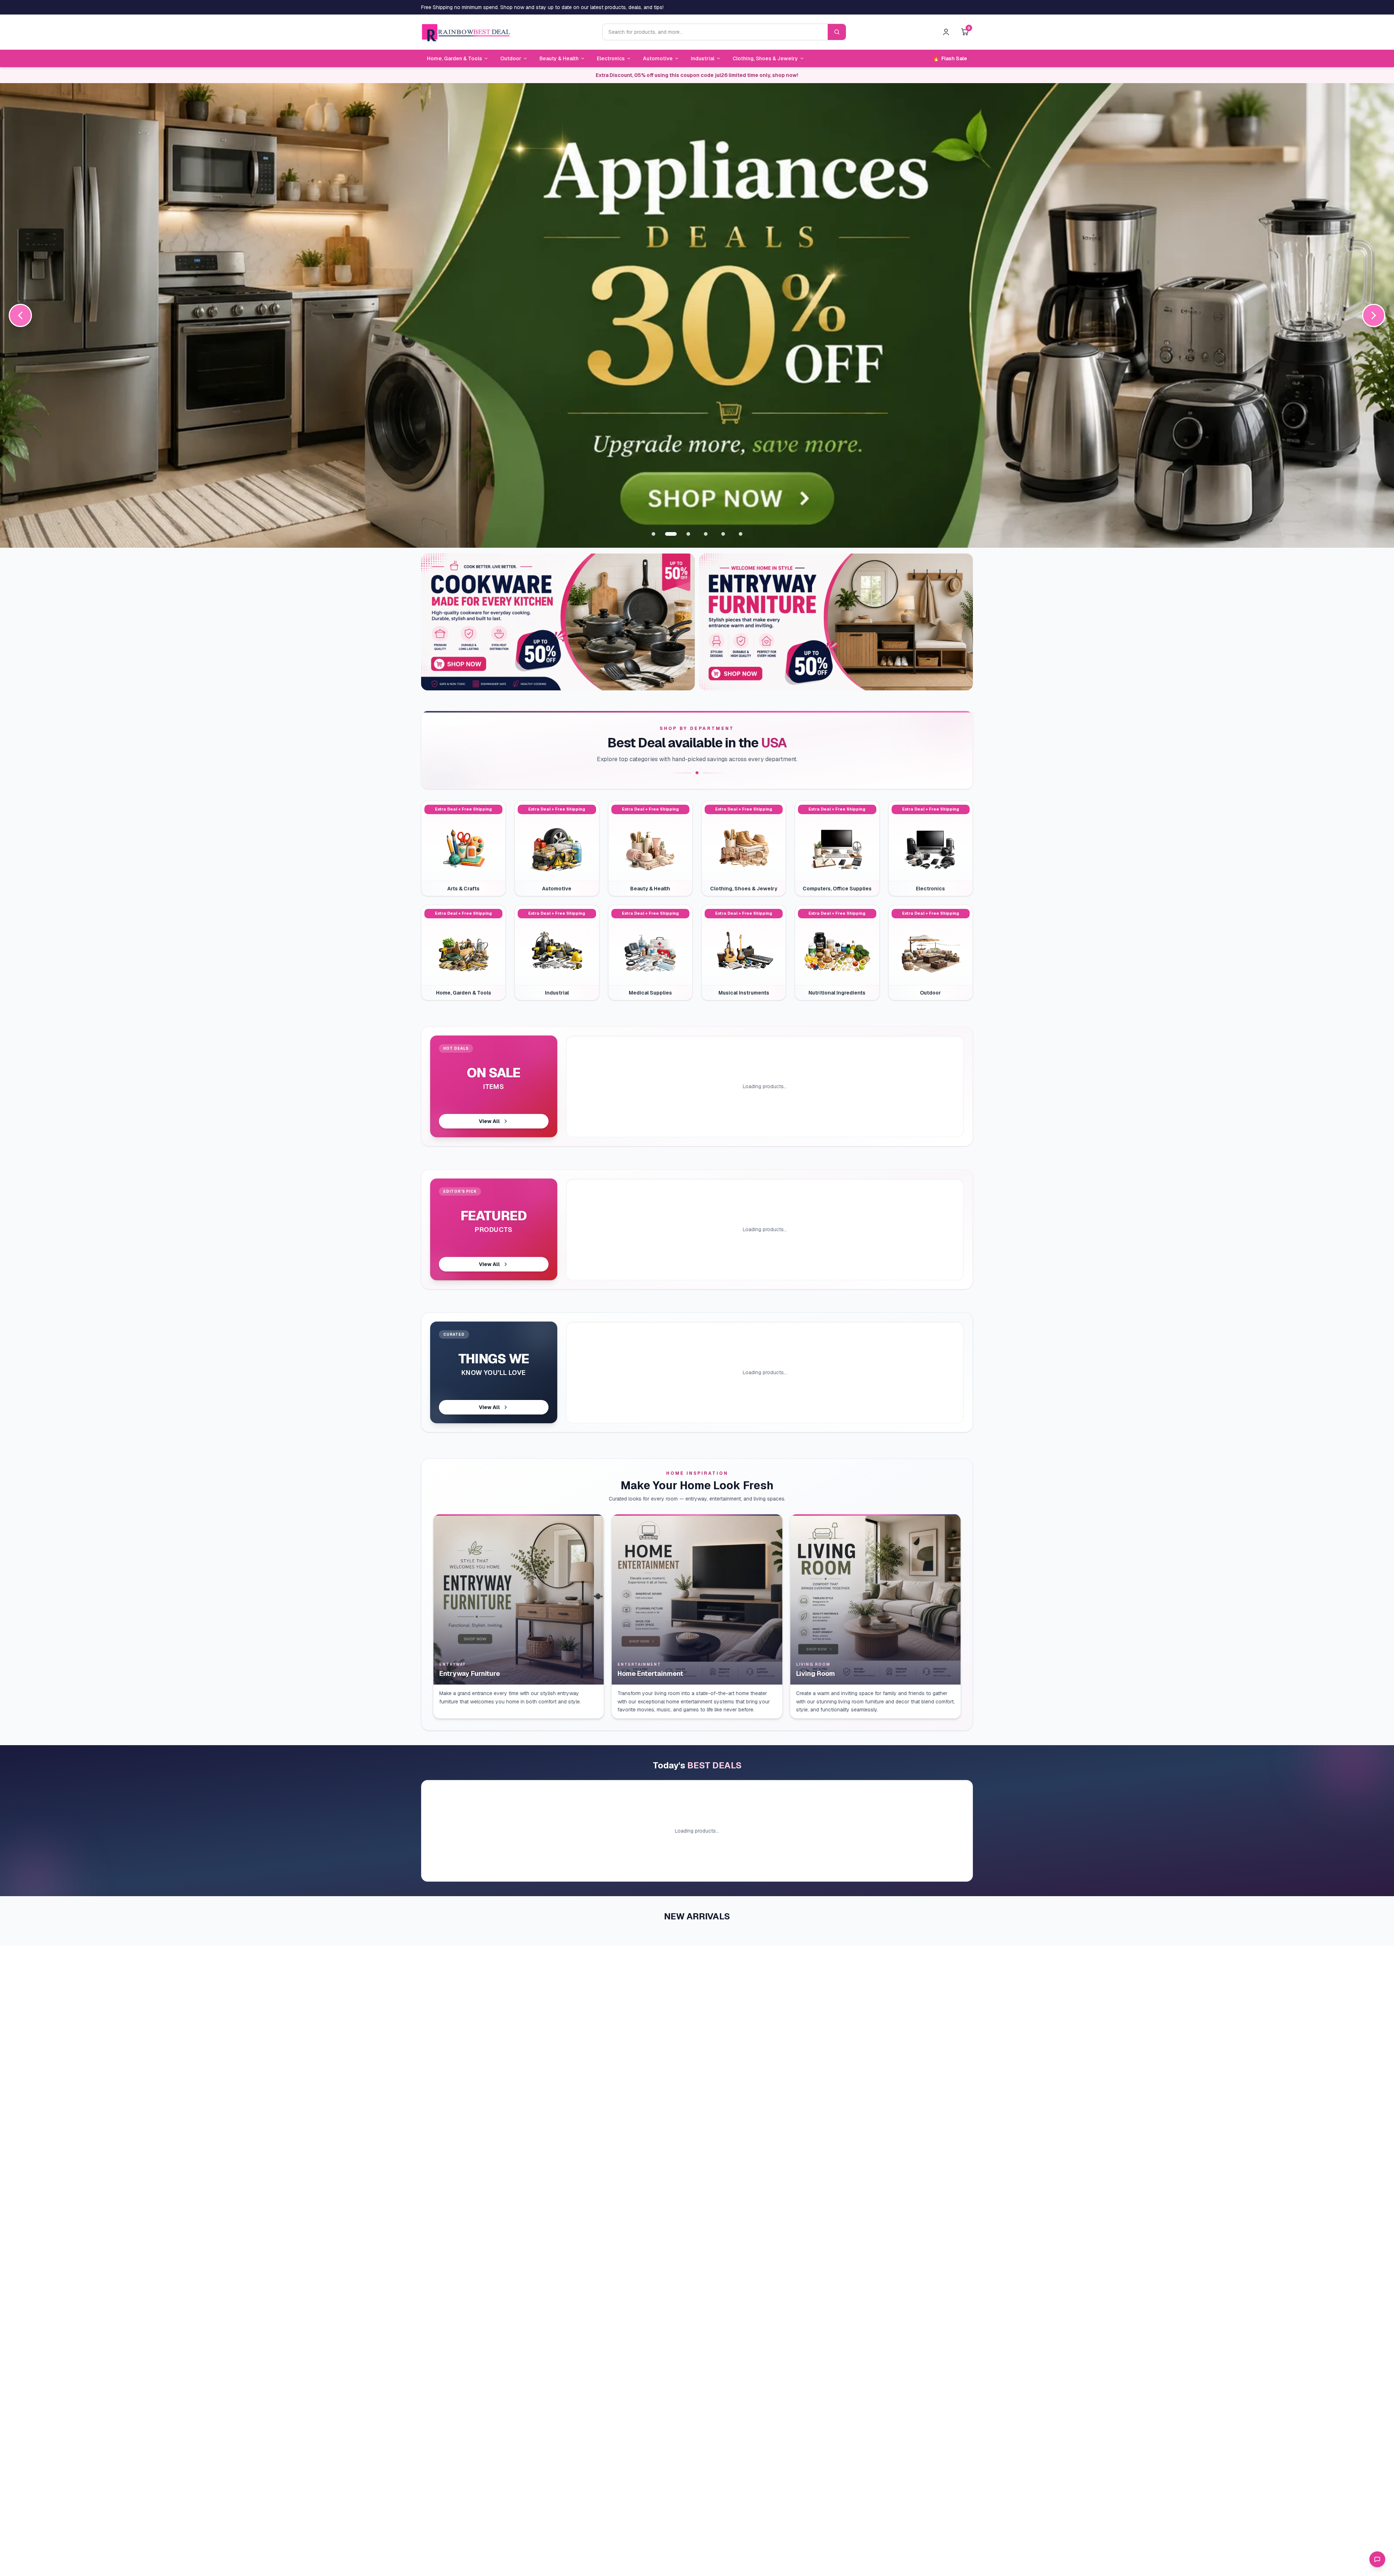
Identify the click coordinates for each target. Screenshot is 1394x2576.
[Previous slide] (20, 315)
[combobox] (715, 32)
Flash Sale (950, 58)
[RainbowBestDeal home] (466, 32)
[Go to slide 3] (688, 534)
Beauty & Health (559, 58)
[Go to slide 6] (741, 534)
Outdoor (511, 58)
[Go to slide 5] (723, 534)
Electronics (611, 58)
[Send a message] (1377, 2559)
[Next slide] (1374, 315)
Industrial (703, 58)
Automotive (658, 58)
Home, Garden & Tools (455, 58)
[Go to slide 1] (653, 534)
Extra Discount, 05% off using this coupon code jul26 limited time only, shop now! (697, 75)
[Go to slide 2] (671, 534)
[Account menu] (946, 32)
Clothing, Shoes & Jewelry (765, 58)
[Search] (837, 32)
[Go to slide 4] (706, 534)
